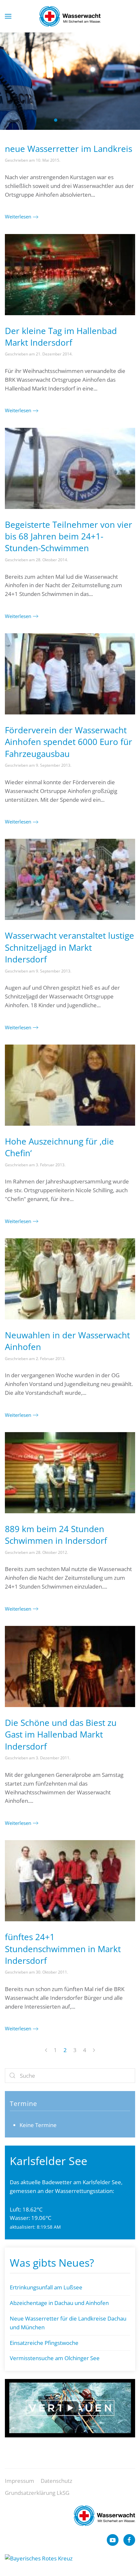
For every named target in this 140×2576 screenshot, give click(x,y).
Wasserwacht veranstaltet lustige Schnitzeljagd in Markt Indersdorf (70, 947)
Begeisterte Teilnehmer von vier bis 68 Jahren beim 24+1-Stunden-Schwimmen (69, 536)
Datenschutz (56, 2481)
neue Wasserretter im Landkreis (69, 149)
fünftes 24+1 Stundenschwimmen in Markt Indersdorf (63, 1949)
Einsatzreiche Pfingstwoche (44, 2343)
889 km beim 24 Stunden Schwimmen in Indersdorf (56, 1535)
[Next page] (94, 2051)
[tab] (56, 120)
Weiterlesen (18, 217)
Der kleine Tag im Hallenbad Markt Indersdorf (61, 337)
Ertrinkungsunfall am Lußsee (46, 2287)
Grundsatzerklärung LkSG (37, 2493)
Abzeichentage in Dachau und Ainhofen (59, 2303)
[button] (8, 16)
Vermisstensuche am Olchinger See (55, 2358)
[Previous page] (46, 2051)
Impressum (20, 2481)
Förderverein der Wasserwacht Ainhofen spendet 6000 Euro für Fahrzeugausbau (69, 742)
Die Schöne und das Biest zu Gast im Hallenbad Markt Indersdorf (61, 1734)
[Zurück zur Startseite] (70, 16)
